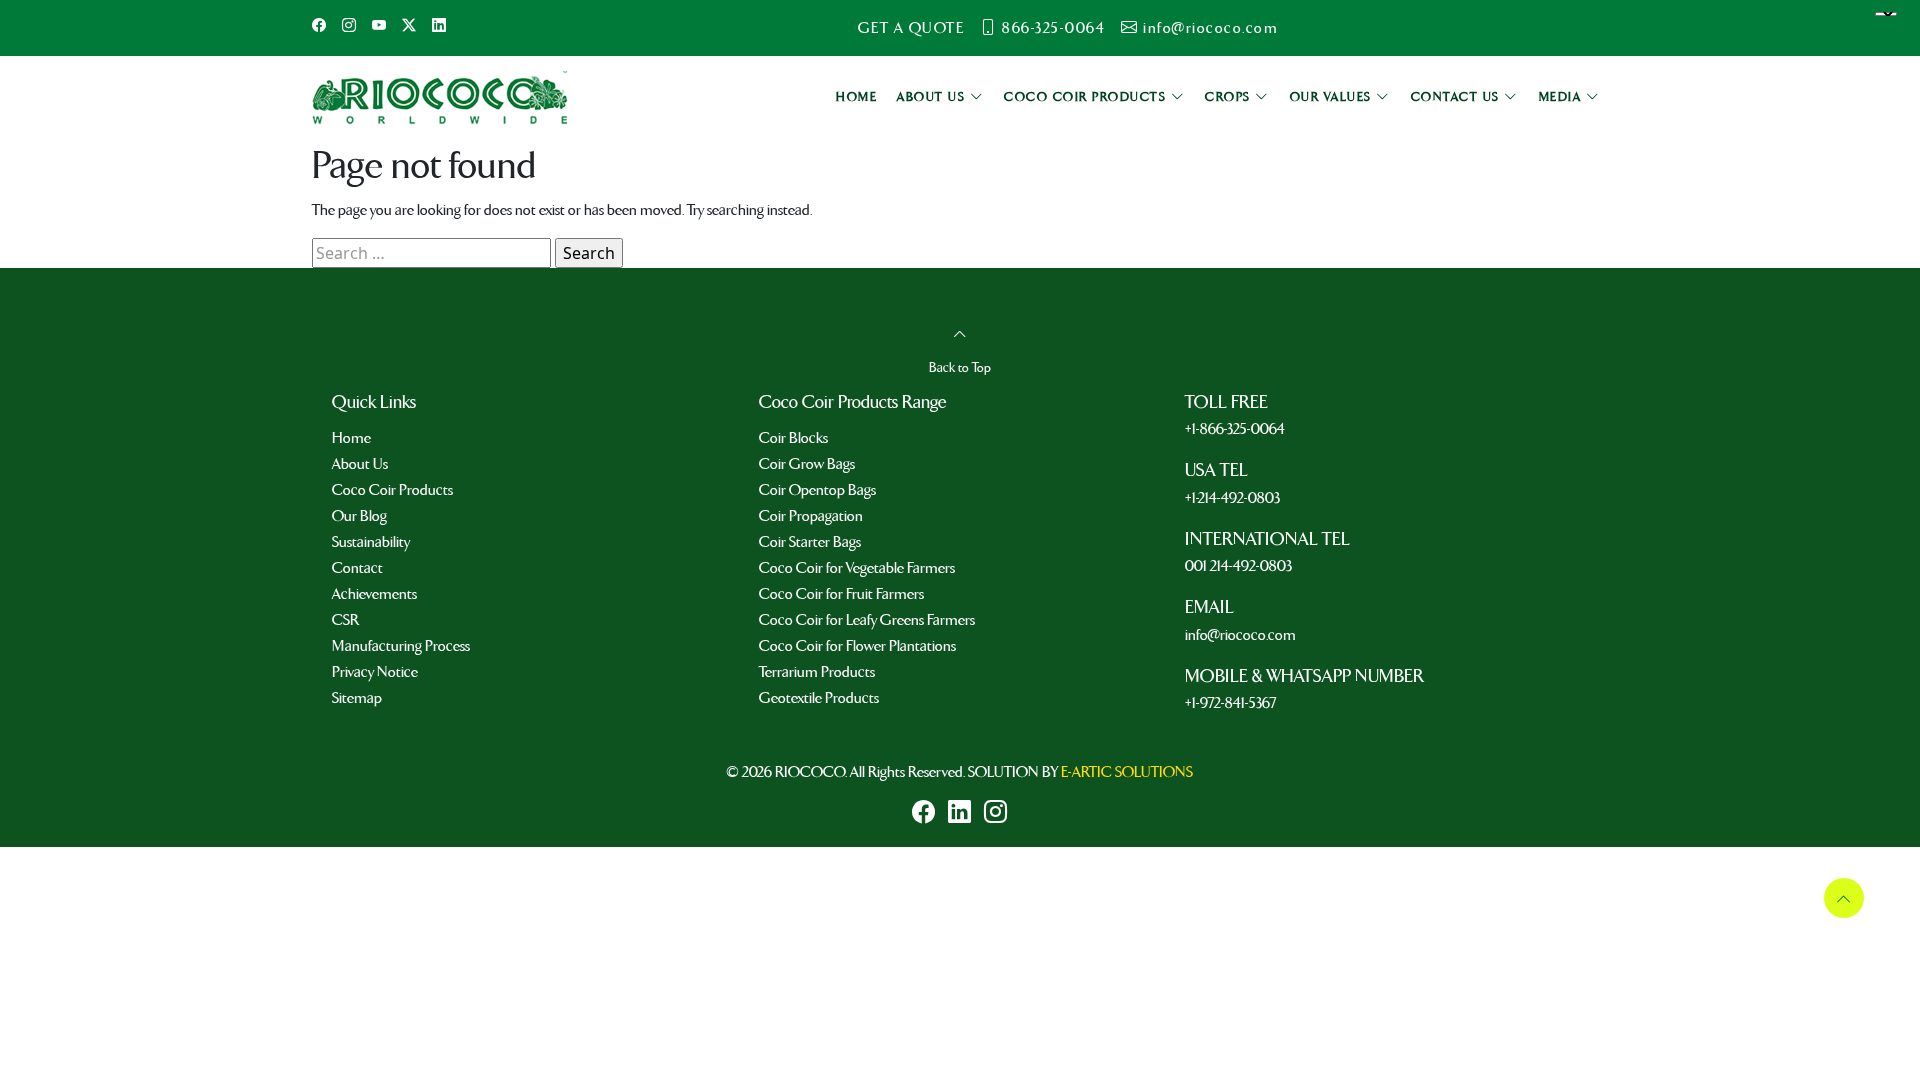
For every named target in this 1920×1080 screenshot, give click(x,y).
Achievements (374, 594)
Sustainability (371, 542)
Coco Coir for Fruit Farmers (841, 594)
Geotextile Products (819, 698)
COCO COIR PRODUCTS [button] (1087, 97)
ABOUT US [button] (933, 97)
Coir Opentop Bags (817, 490)
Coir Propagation (811, 516)
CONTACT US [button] (1458, 97)
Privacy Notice (375, 672)
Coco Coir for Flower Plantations (857, 646)
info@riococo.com (1210, 28)
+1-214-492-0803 (1232, 498)
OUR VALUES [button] (1333, 97)
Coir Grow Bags (807, 464)
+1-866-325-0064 (1235, 429)
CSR (345, 620)
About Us (360, 464)
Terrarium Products (817, 672)
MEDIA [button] (1562, 97)
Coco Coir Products (392, 490)
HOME (856, 97)
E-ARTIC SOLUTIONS (1127, 772)
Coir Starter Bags (810, 542)
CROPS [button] (1230, 97)
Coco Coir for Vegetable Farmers (857, 568)
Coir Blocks (793, 438)
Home (351, 438)
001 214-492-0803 (1238, 566)
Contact (357, 568)
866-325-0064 (1053, 28)
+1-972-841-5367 (1230, 703)
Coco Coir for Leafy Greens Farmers (867, 620)
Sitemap (357, 698)
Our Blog (359, 516)
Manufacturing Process (401, 646)
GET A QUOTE (911, 28)
